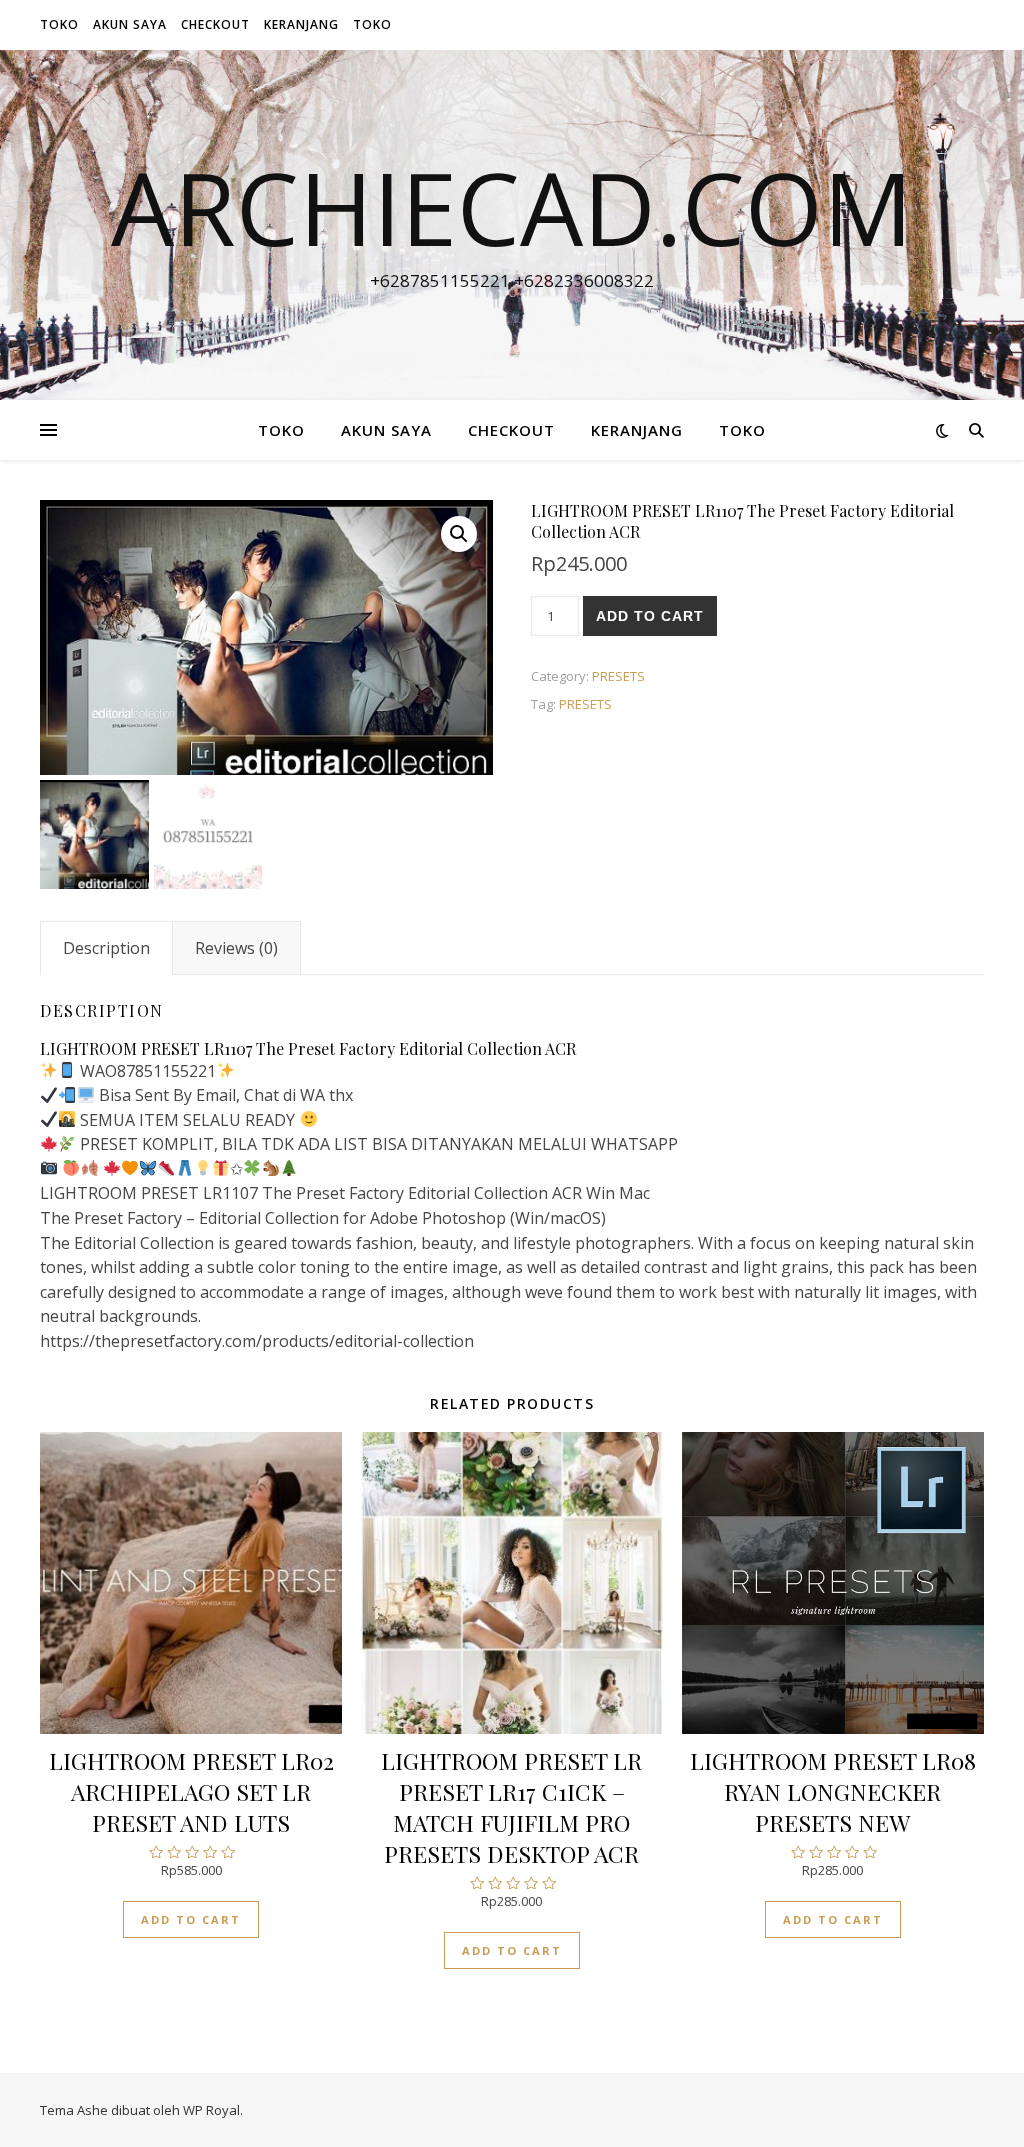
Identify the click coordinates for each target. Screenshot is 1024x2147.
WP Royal (211, 2110)
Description (106, 948)
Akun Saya (130, 24)
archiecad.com (512, 207)
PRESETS (618, 676)
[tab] (106, 948)
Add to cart (650, 616)
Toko (59, 24)
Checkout (215, 24)
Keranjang (301, 24)
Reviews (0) (236, 948)
